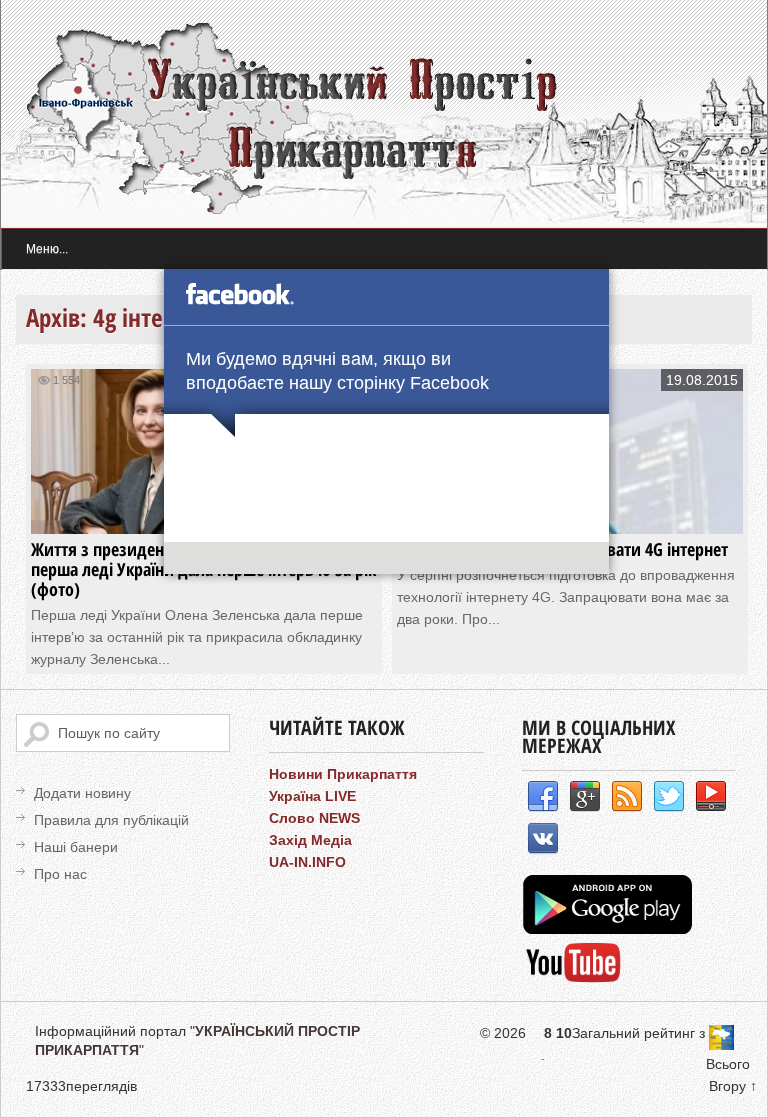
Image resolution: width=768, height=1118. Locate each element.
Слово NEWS (314, 818)
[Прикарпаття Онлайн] (573, 980)
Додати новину (82, 793)
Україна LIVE (312, 796)
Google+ (585, 797)
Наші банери (76, 847)
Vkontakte (543, 839)
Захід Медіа (310, 840)
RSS (627, 797)
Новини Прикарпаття (343, 774)
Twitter (669, 797)
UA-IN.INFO (307, 862)
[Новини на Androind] (610, 929)
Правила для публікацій (111, 820)
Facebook (543, 797)
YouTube (711, 797)
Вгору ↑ (733, 1086)
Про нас (60, 874)
